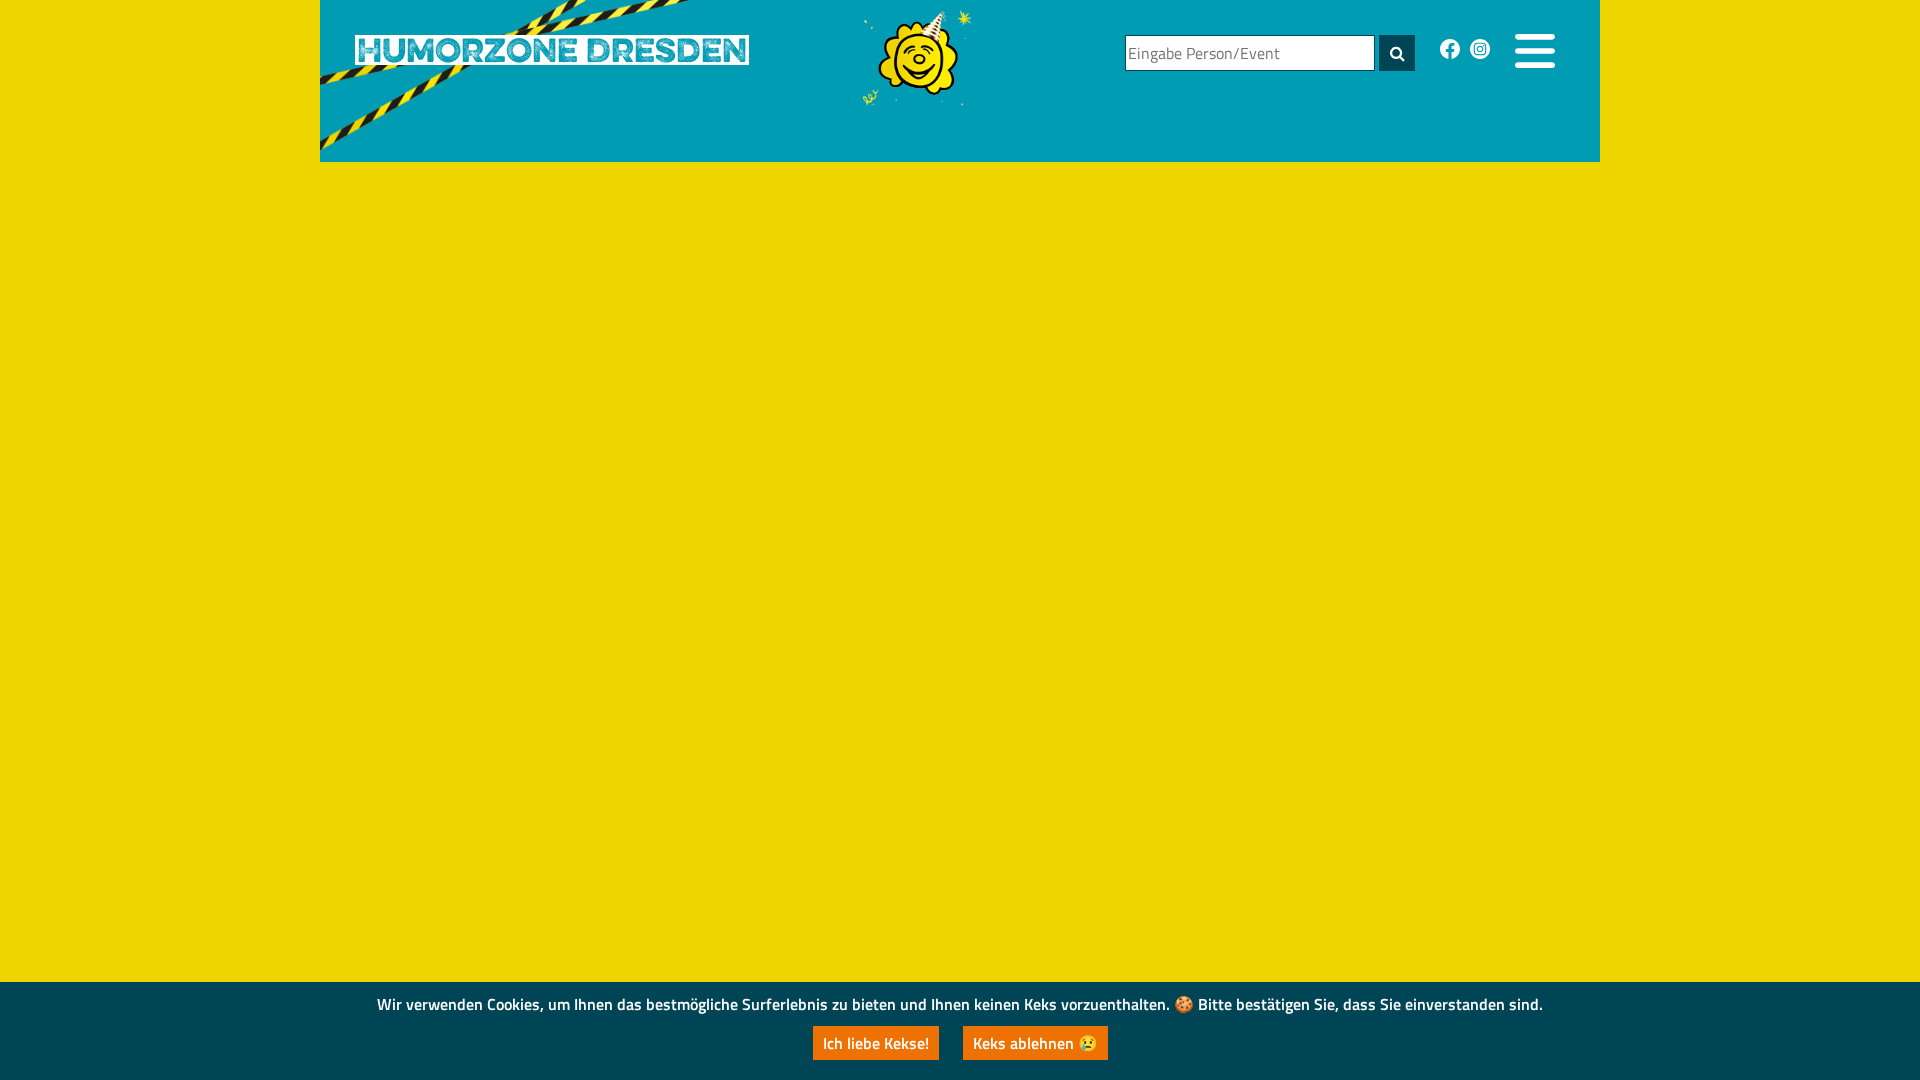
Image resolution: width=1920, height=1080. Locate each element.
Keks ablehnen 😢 (1035, 1043)
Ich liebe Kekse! (876, 1043)
